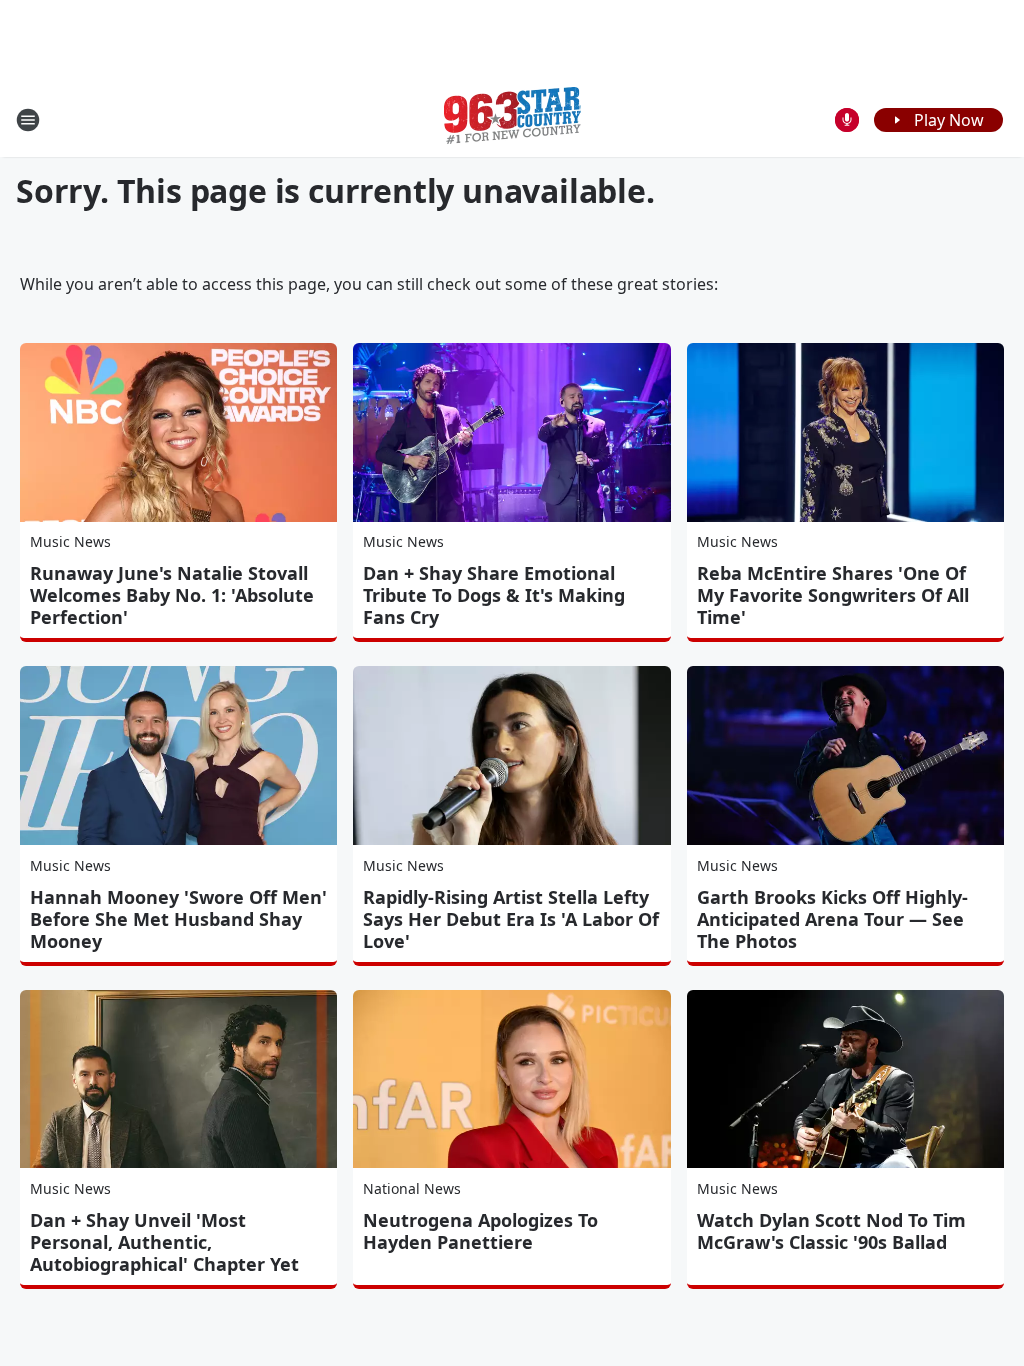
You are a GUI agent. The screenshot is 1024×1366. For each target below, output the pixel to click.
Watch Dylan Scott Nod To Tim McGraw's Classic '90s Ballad (831, 1231)
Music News (70, 541)
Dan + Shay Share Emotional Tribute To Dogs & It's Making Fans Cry (494, 595)
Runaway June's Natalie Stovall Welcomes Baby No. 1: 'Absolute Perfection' (172, 595)
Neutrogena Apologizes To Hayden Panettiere (480, 1231)
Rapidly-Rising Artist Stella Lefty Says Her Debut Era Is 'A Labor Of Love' (511, 919)
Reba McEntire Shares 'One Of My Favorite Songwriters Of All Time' (833, 595)
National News (412, 1188)
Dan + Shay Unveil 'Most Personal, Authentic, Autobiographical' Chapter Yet (164, 1242)
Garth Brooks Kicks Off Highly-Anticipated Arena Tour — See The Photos (832, 919)
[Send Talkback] (847, 120)
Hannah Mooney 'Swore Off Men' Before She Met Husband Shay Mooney (178, 919)
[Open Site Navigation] (28, 120)
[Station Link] (512, 119)
